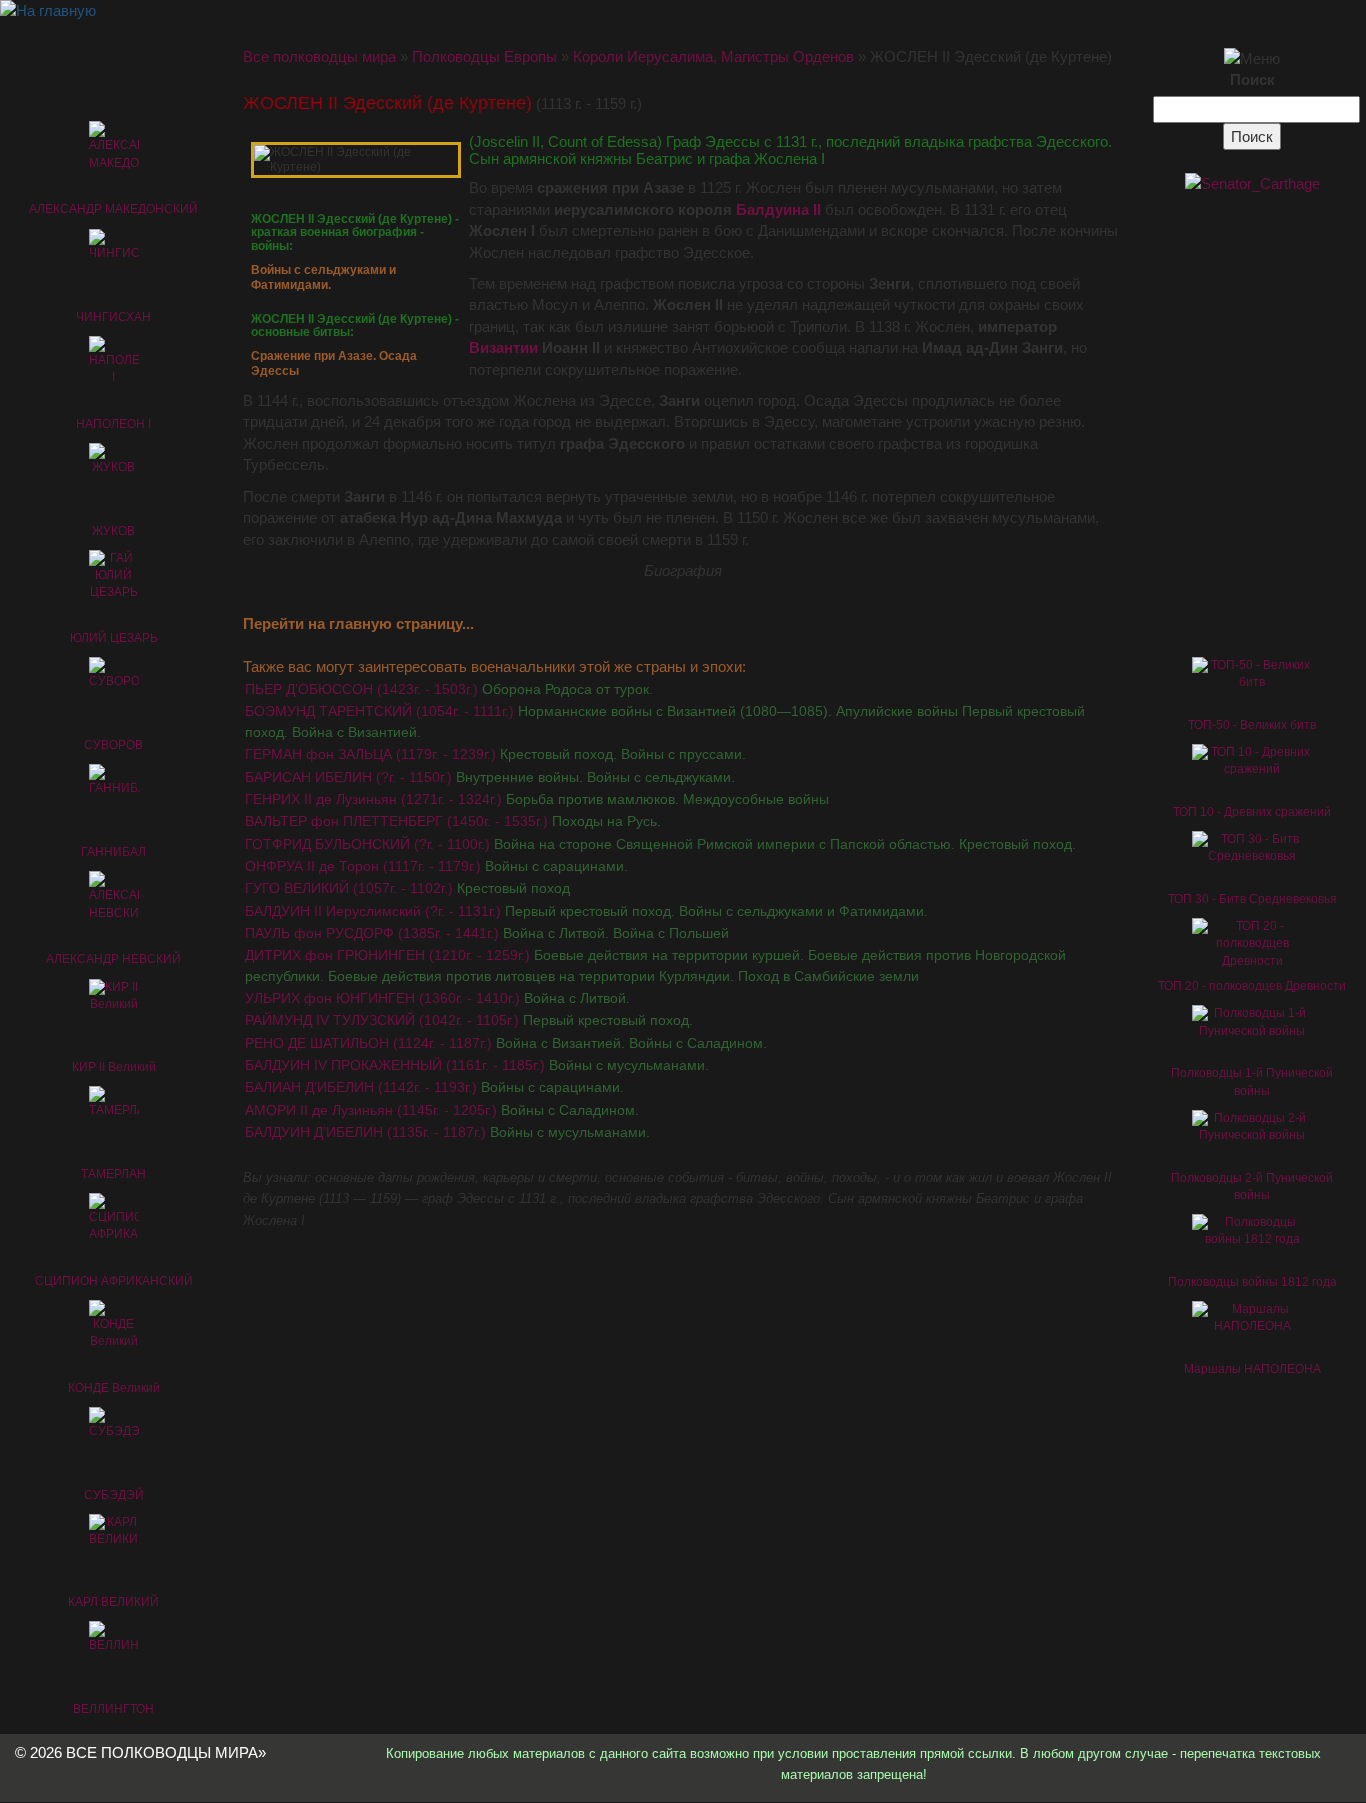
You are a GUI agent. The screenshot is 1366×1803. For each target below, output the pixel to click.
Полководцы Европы (484, 56)
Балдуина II (778, 209)
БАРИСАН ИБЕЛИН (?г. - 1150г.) (490, 777)
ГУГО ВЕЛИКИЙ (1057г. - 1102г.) (407, 888)
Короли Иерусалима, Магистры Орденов (713, 56)
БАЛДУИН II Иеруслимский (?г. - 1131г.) (586, 911)
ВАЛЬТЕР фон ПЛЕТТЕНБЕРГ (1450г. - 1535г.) (453, 821)
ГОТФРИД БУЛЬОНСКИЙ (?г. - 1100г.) (660, 844)
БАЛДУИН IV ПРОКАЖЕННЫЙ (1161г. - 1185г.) (477, 1065)
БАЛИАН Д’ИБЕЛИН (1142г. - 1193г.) (434, 1087)
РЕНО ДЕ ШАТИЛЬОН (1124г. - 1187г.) (506, 1043)
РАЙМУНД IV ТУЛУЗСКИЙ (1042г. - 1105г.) (469, 1020)
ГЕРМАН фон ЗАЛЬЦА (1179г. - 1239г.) (495, 754)
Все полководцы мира (319, 56)
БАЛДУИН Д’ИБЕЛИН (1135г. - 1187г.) (447, 1132)
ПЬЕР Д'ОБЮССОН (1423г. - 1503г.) (449, 689)
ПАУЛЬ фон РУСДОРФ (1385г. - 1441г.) (487, 933)
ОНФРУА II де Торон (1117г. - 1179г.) (436, 866)
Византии (503, 347)
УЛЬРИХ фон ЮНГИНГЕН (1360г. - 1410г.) (437, 998)
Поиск (1252, 79)
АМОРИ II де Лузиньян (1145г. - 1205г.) (442, 1110)
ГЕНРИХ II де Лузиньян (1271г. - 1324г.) (537, 799)
